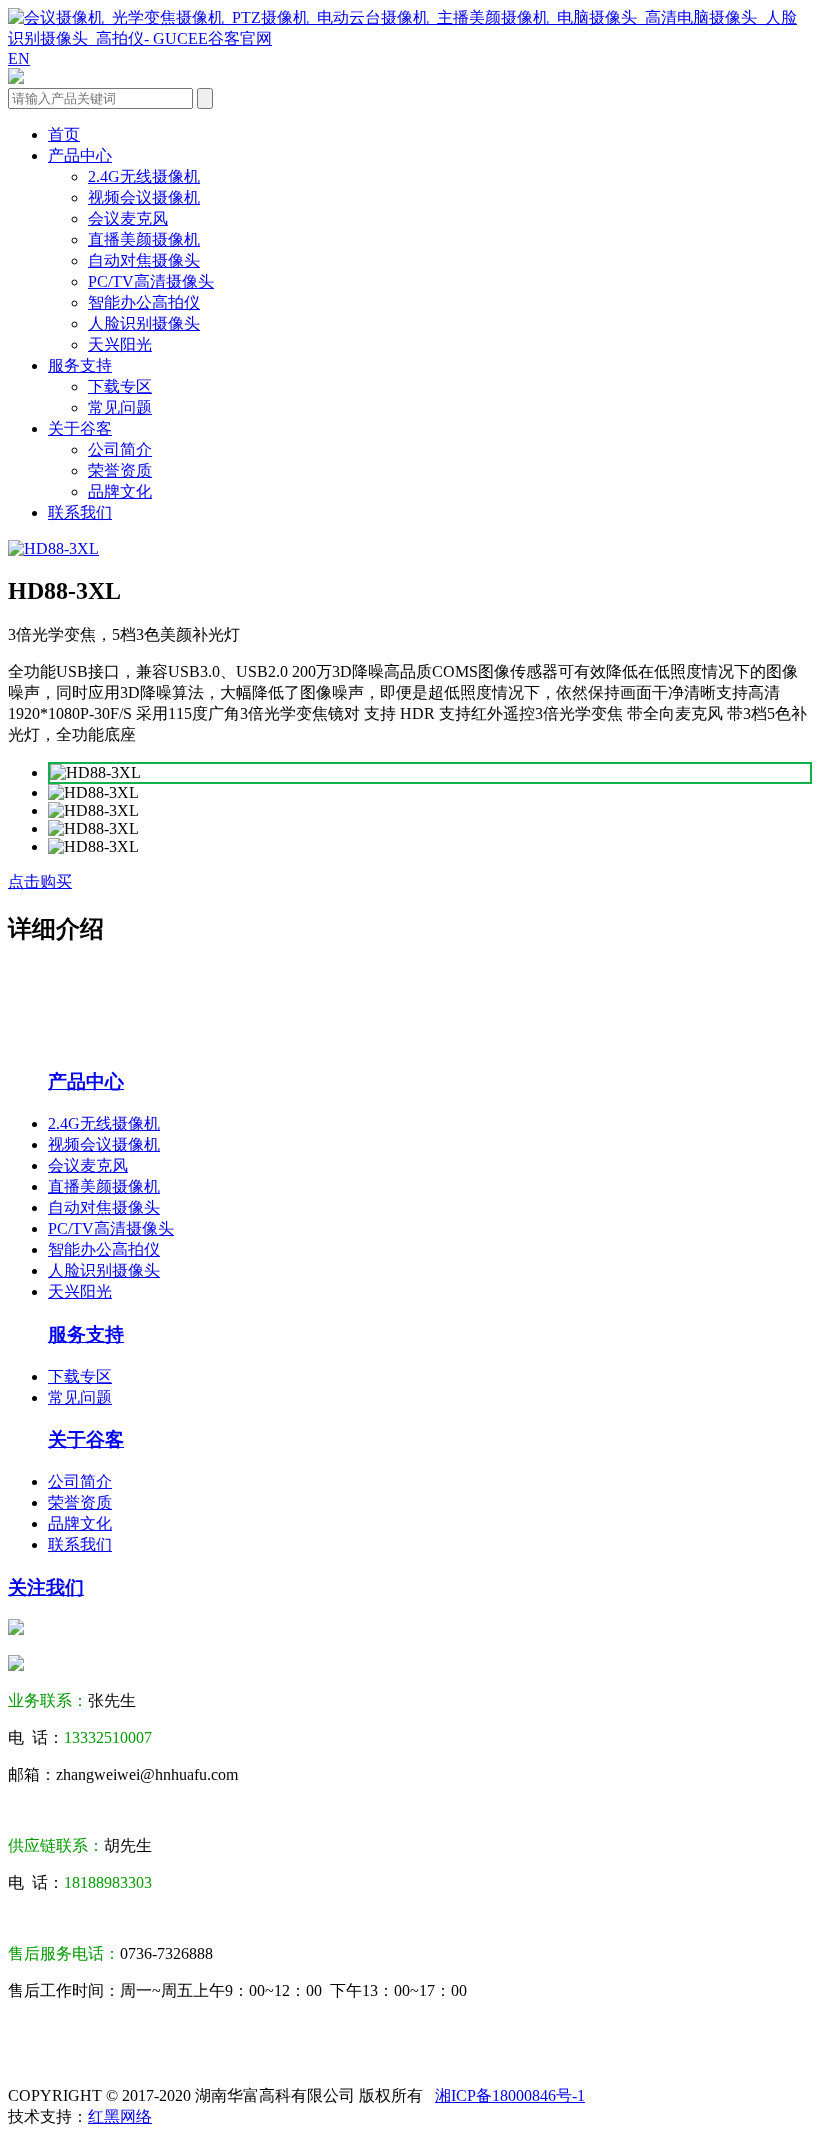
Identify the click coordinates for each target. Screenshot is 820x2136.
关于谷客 (80, 428)
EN (19, 58)
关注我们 (46, 1587)
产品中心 (80, 155)
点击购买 (40, 881)
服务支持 (80, 365)
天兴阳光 (120, 344)
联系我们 (80, 512)
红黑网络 (120, 2116)
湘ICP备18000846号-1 (510, 2095)
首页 (64, 134)
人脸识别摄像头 (144, 323)
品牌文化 (120, 491)
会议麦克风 (128, 218)
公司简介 (120, 449)
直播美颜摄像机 (144, 239)
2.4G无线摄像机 (144, 176)
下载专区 (120, 386)
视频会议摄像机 (144, 197)
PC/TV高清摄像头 (151, 281)
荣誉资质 (120, 470)
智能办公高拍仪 (144, 302)
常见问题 (120, 407)
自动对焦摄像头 (144, 260)
